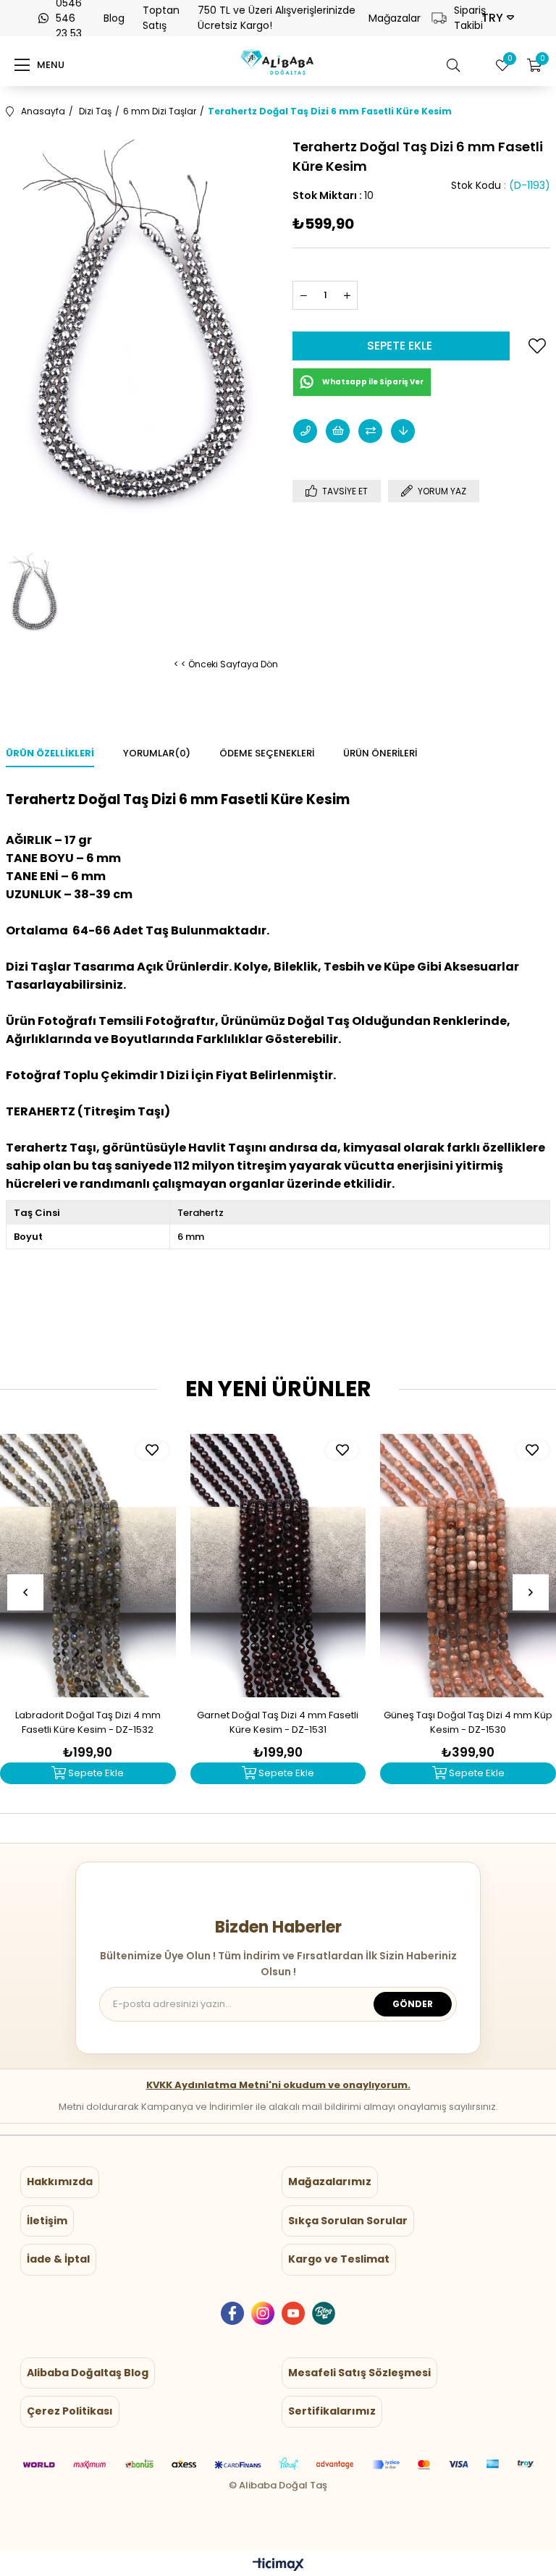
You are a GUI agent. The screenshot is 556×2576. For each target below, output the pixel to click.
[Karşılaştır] (370, 431)
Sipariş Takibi (462, 18)
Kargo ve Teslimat (339, 2259)
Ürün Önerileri (380, 753)
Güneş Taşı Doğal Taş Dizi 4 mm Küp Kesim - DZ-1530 (468, 1722)
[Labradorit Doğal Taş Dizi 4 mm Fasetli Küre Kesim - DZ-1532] (88, 1566)
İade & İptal (58, 2259)
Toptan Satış (161, 18)
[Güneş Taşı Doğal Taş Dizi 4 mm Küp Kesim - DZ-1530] (468, 1566)
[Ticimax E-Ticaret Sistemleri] (278, 2566)
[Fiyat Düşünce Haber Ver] (403, 431)
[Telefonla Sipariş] (305, 431)
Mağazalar (395, 18)
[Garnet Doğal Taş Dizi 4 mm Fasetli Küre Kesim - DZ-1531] (278, 1566)
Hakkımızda (60, 2182)
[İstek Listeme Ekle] (338, 431)
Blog (114, 18)
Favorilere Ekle (152, 1450)
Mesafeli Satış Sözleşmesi (359, 2373)
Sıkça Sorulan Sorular (348, 2221)
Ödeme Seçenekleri (267, 753)
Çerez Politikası (70, 2411)
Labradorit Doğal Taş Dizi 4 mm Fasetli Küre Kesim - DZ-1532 (88, 1722)
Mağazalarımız (330, 2182)
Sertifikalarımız (332, 2411)
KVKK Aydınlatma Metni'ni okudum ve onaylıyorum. (278, 2085)
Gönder (413, 2004)
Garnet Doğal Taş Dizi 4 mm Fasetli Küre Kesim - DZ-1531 (278, 1722)
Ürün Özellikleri (50, 753)
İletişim (47, 2221)
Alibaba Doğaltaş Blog (88, 2373)
